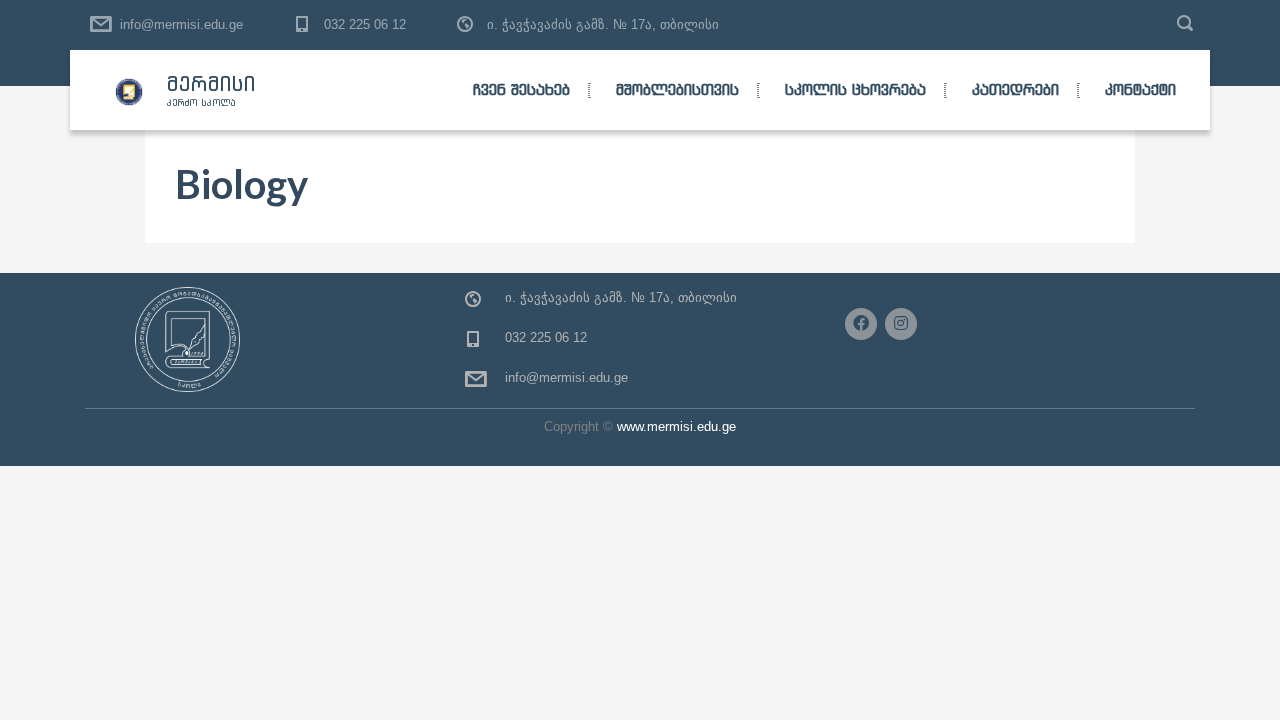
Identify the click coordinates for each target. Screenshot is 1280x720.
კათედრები (1015, 89)
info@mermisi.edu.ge (181, 24)
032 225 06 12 (365, 24)
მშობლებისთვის (677, 89)
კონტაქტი (1140, 89)
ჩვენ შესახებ (521, 89)
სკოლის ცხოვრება (855, 89)
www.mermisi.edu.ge (676, 426)
